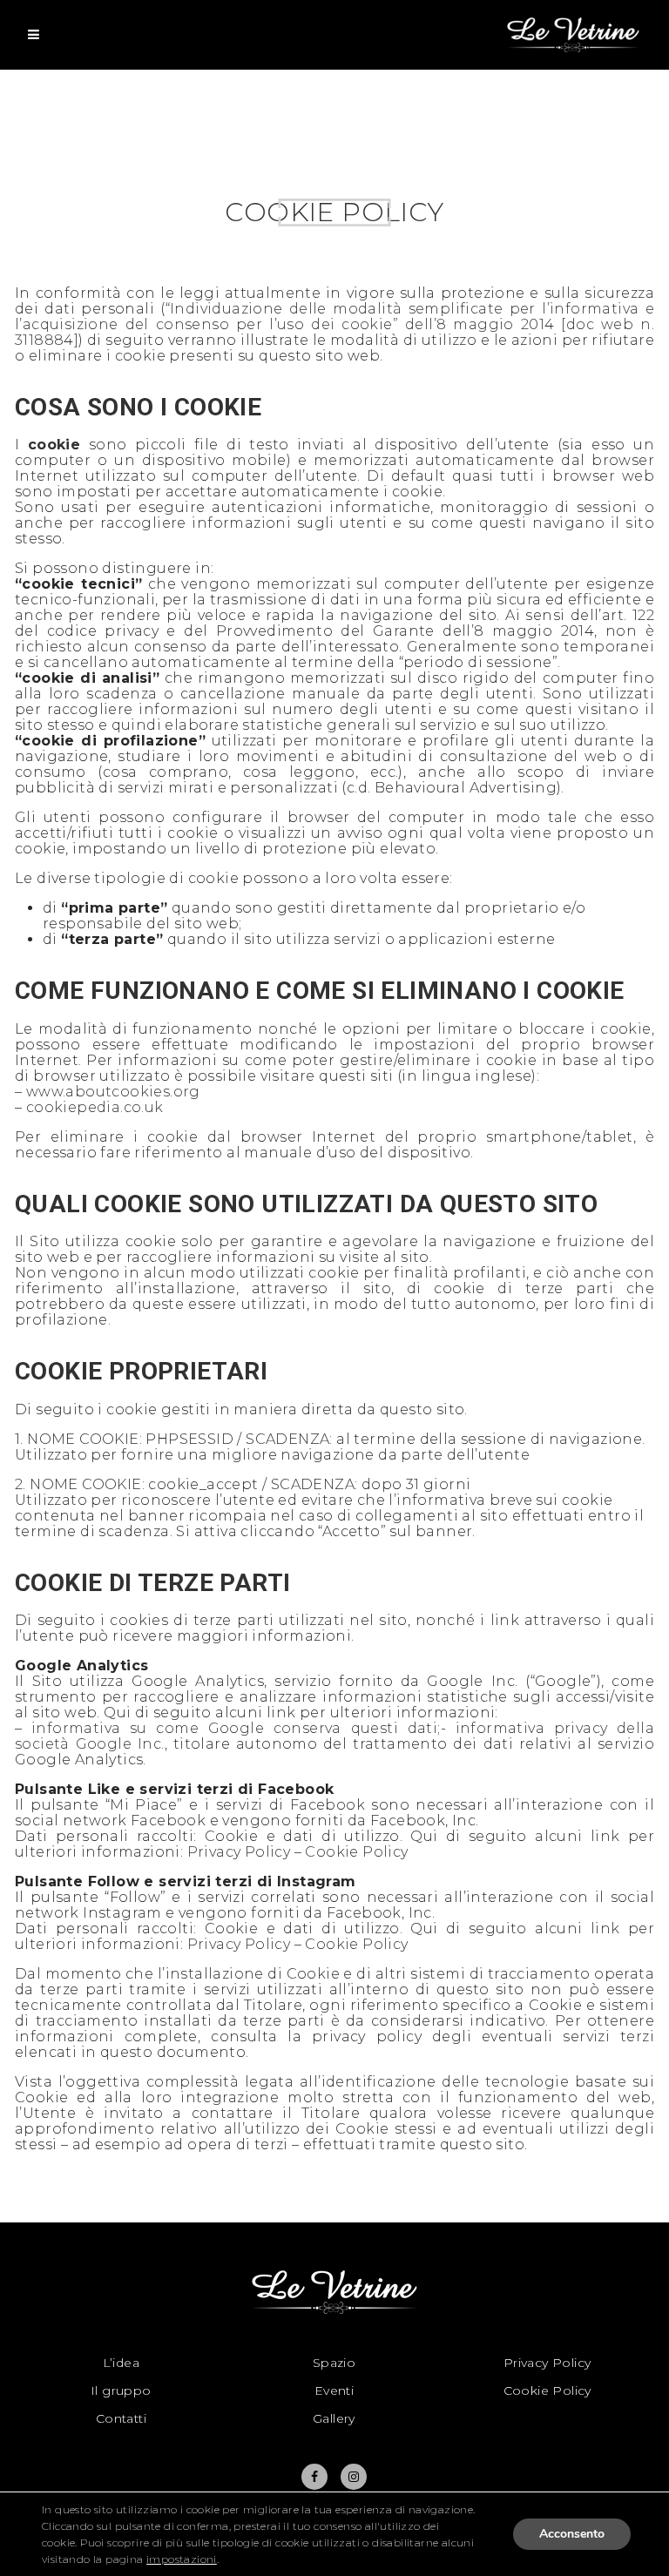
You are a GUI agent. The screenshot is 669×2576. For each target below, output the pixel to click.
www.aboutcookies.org (113, 1092)
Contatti (121, 2418)
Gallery (334, 2418)
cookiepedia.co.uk (95, 1107)
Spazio (334, 2363)
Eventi (334, 2391)
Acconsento (572, 2534)
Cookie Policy (356, 1852)
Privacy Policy (239, 1852)
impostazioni (182, 2559)
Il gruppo (121, 2391)
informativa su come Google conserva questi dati (234, 1728)
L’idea (121, 2363)
